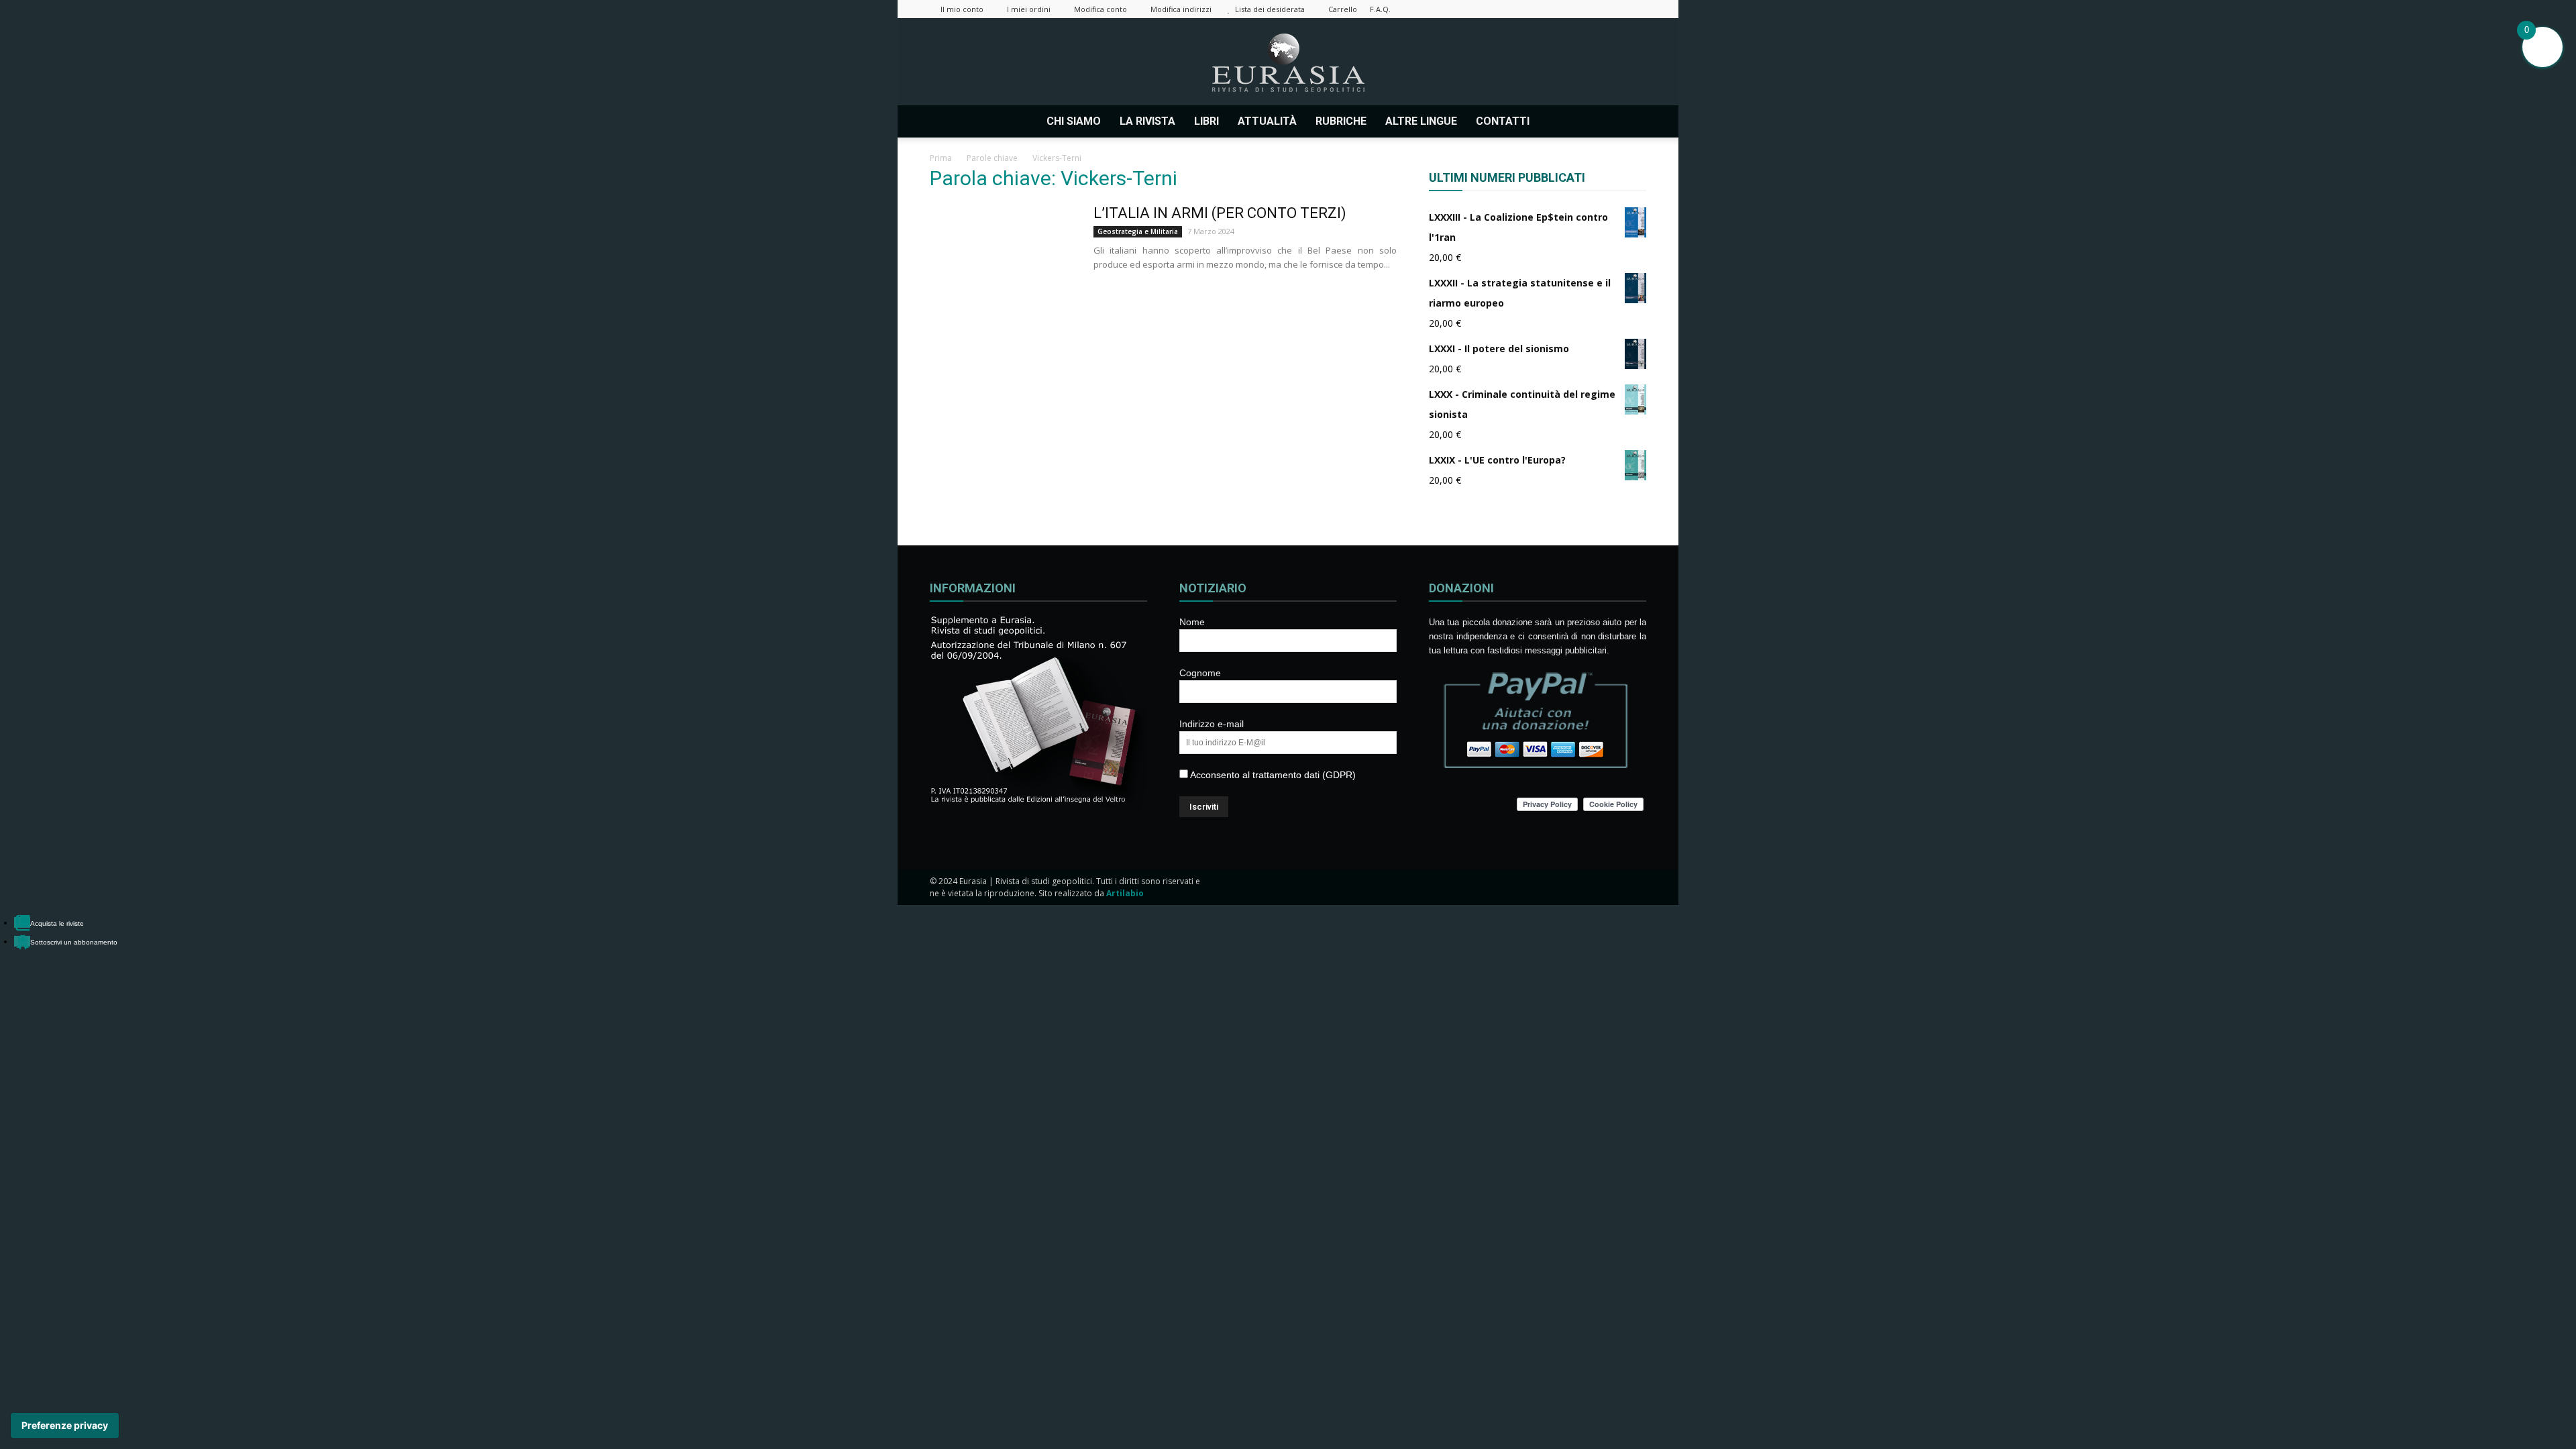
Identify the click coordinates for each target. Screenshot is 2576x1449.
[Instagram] (1548, 9)
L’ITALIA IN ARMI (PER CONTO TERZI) (1220, 213)
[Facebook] (1525, 9)
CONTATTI (1503, 121)
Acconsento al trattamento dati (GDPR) (1272, 775)
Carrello (1343, 9)
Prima (941, 158)
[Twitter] (1592, 9)
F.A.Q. (1380, 9)
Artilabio (1125, 893)
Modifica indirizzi (1181, 9)
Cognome (1200, 673)
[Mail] (1570, 9)
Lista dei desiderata (1270, 9)
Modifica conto (1101, 9)
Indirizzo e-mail (1212, 724)
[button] (1630, 121)
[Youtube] (1636, 9)
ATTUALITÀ (1267, 121)
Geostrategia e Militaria (1138, 231)
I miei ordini (1029, 9)
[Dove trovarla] (1557, 121)
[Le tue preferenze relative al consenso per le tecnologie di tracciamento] (65, 1426)
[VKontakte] (1614, 9)
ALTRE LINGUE (1421, 121)
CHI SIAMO (1074, 121)
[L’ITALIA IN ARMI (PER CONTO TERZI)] (1003, 254)
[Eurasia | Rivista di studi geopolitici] (1288, 63)
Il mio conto (962, 9)
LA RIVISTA (1147, 121)
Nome (1192, 622)
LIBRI (1206, 121)
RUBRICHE (1341, 121)
